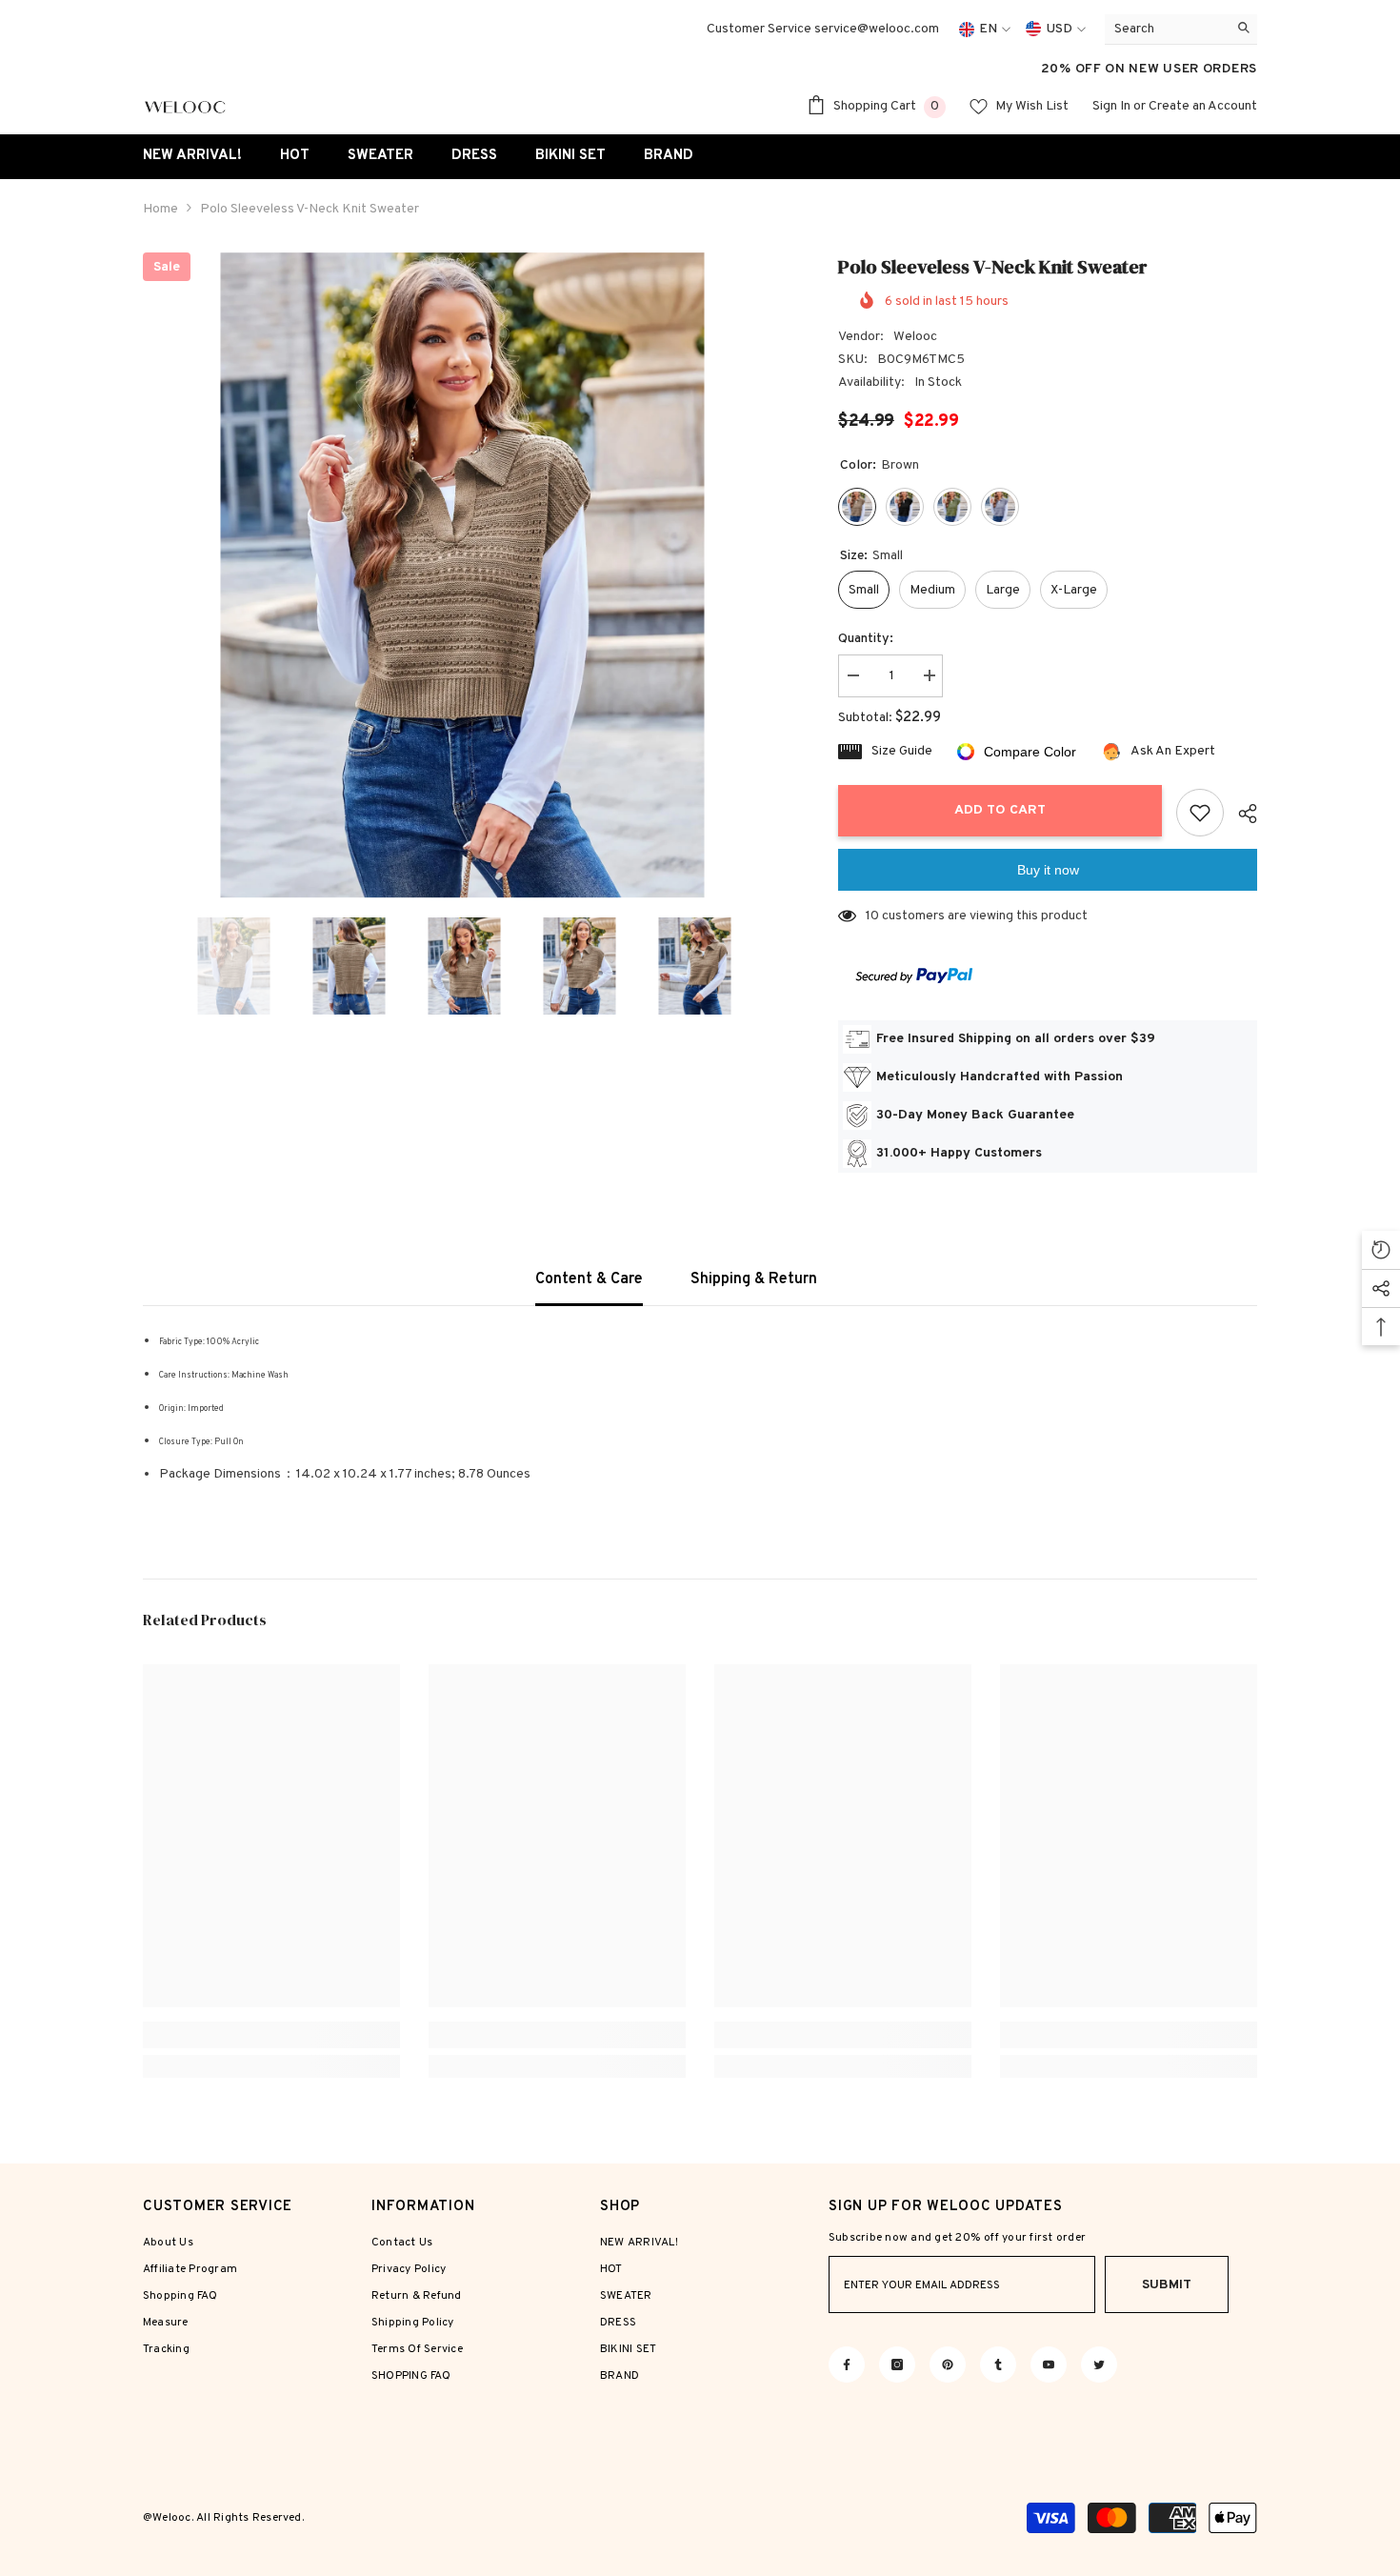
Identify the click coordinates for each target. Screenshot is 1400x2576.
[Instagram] (897, 2365)
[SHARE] (1240, 814)
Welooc (915, 337)
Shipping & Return (754, 1279)
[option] (462, 575)
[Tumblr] (998, 2365)
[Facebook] (847, 2365)
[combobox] (1166, 29)
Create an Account (1203, 106)
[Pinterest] (948, 2365)
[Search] (1181, 30)
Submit (1167, 2285)
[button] (149, 966)
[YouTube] (1049, 2365)
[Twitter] (1099, 2365)
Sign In (1111, 106)
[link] (271, 2035)
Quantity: (866, 639)
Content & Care (589, 1279)
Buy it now (1048, 870)
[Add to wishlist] (1200, 813)
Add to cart (1000, 810)
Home (160, 209)
